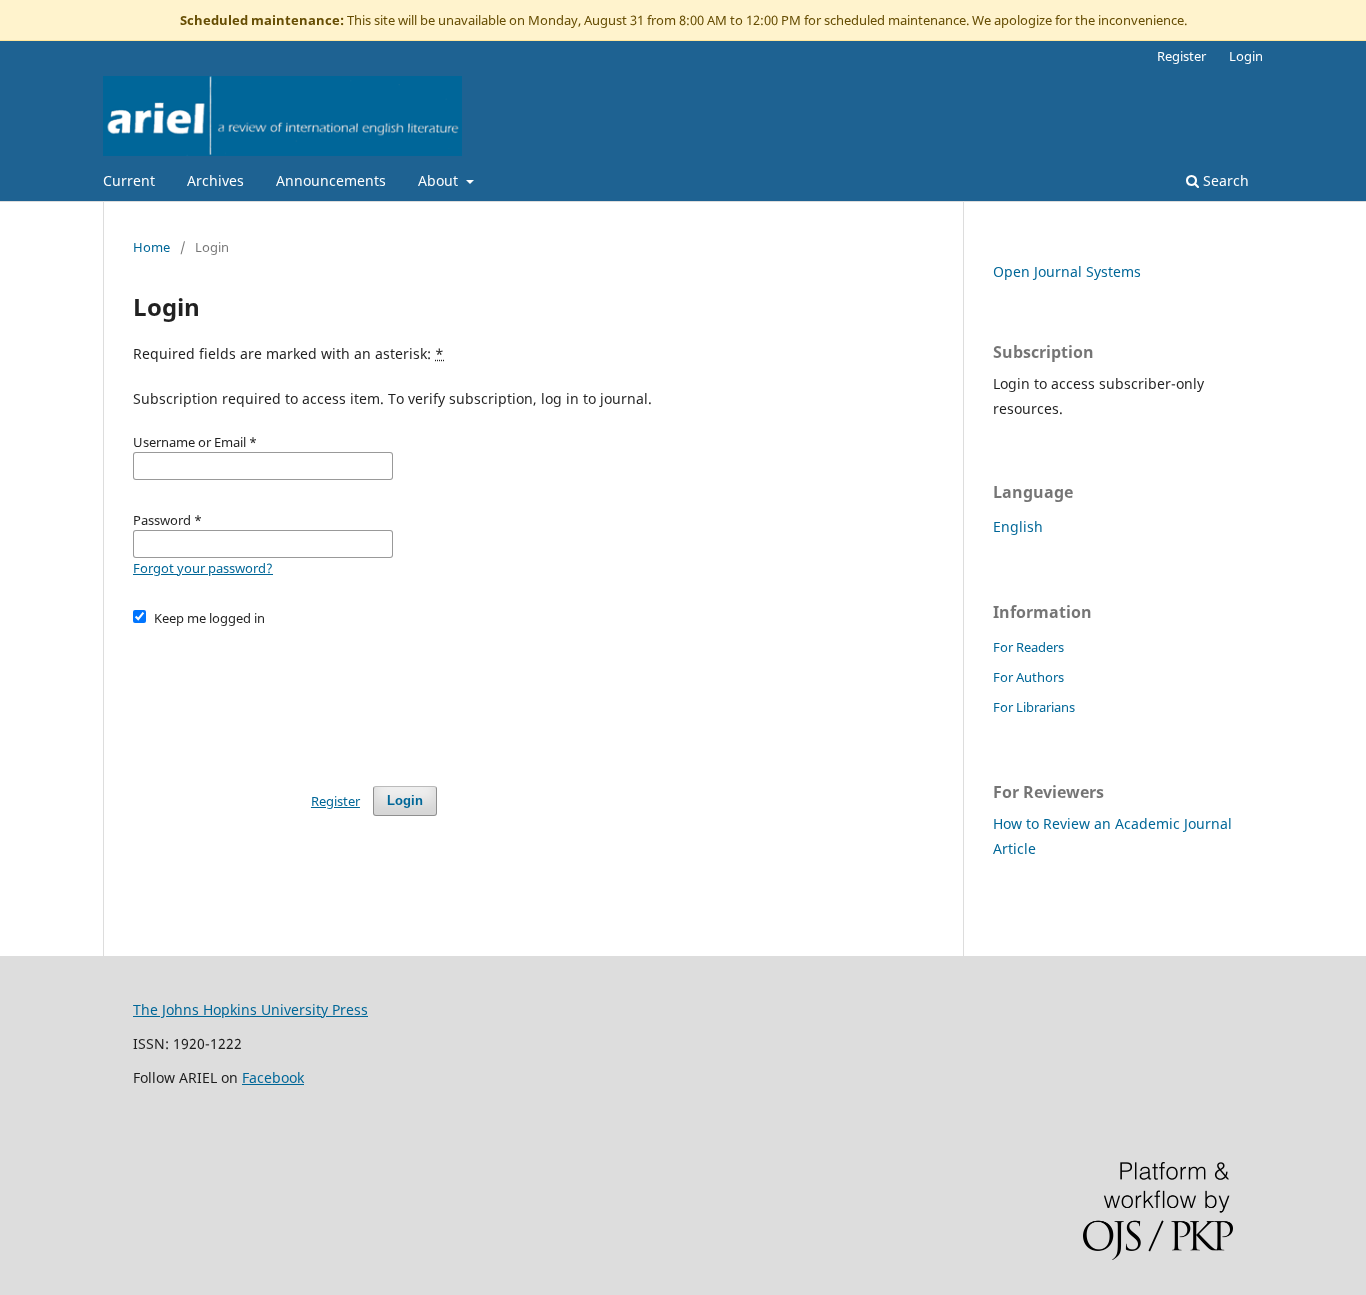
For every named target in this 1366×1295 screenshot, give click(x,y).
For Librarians (1034, 707)
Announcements (331, 180)
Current (129, 180)
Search (1224, 180)
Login (1246, 56)
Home (151, 247)
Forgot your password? (203, 568)
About (440, 180)
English (1018, 526)
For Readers (1028, 647)
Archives (215, 180)
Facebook (273, 1077)
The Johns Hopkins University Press (250, 1009)
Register (1181, 56)
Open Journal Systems (1067, 271)
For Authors (1028, 677)
